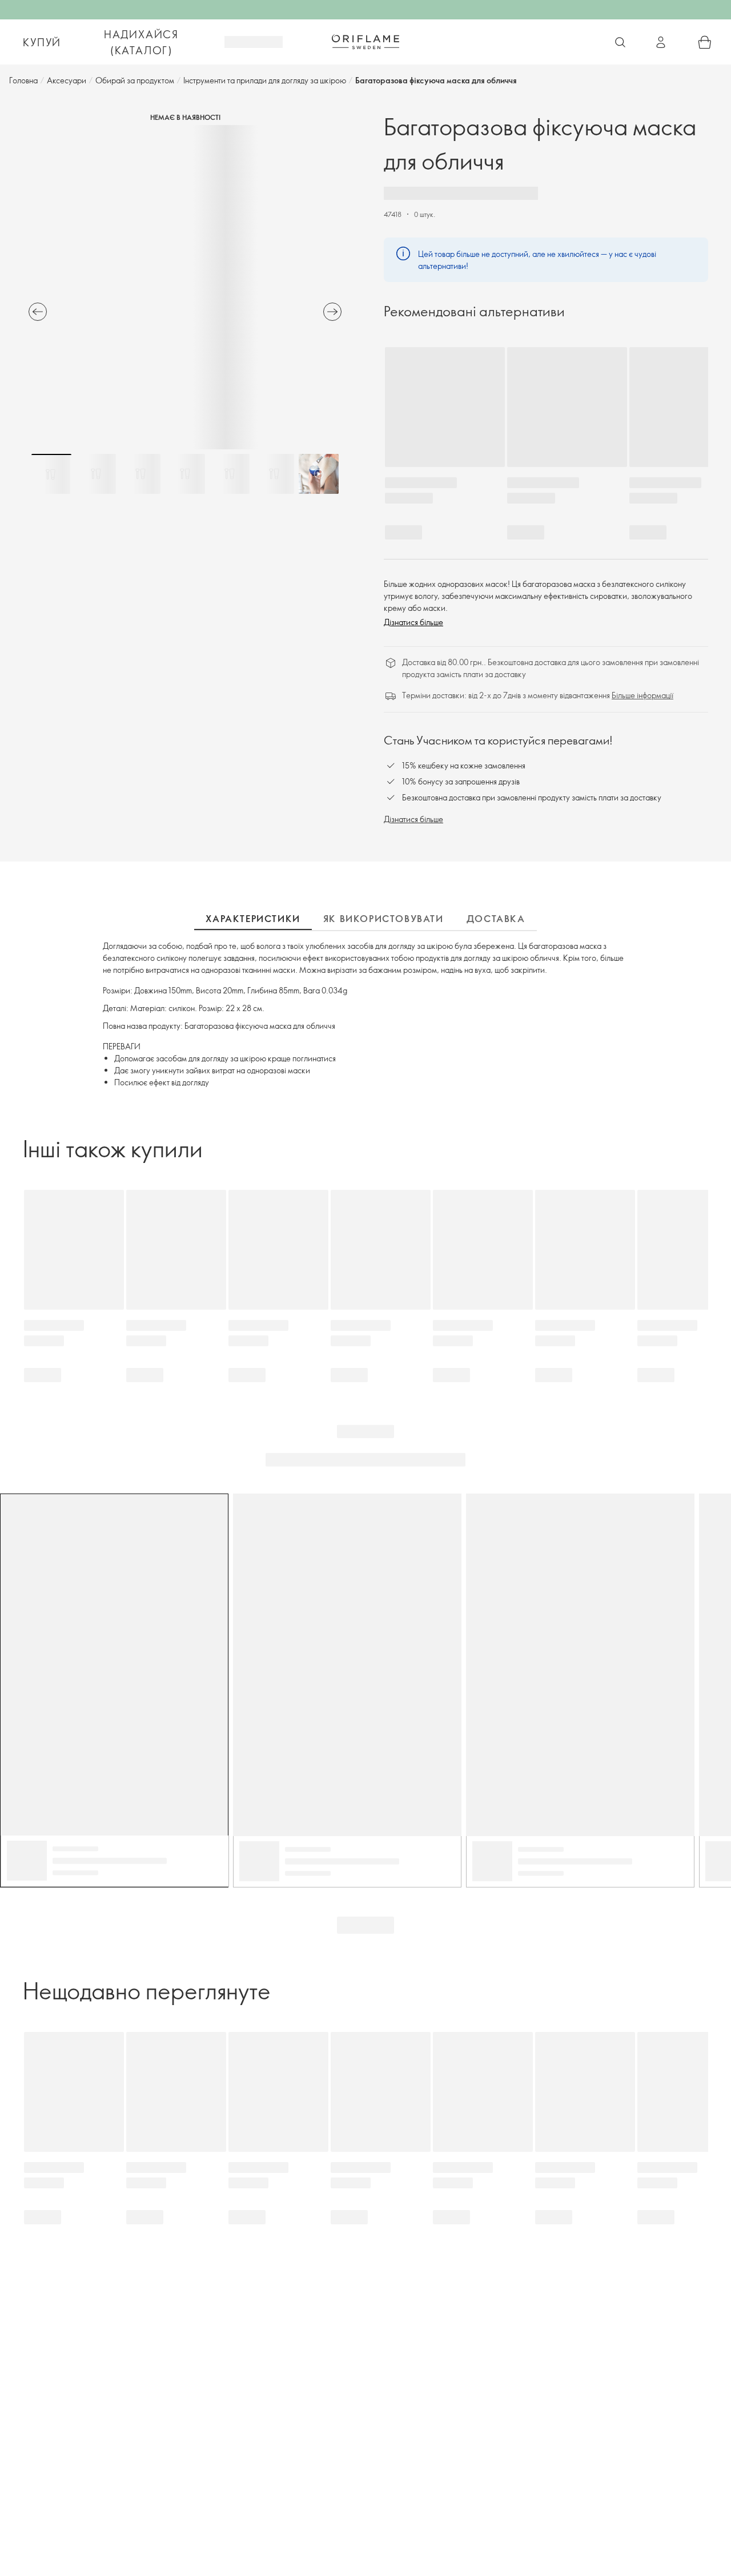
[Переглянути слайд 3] (140, 474)
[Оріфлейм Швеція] (365, 42)
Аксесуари (67, 80)
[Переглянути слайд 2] (96, 474)
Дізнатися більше (413, 622)
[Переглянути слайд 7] (319, 474)
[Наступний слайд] (332, 312)
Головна (23, 80)
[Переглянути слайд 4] (185, 474)
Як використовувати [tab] (383, 919)
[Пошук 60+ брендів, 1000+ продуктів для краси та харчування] (620, 42)
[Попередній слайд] (38, 312)
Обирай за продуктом (135, 80)
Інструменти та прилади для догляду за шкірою (265, 80)
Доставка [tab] (496, 919)
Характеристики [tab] (253, 919)
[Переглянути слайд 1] (51, 474)
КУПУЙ (42, 42)
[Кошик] (705, 42)
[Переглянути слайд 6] (274, 474)
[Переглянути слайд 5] (230, 474)
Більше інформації (642, 695)
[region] (185, 287)
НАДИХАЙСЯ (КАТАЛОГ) (141, 42)
